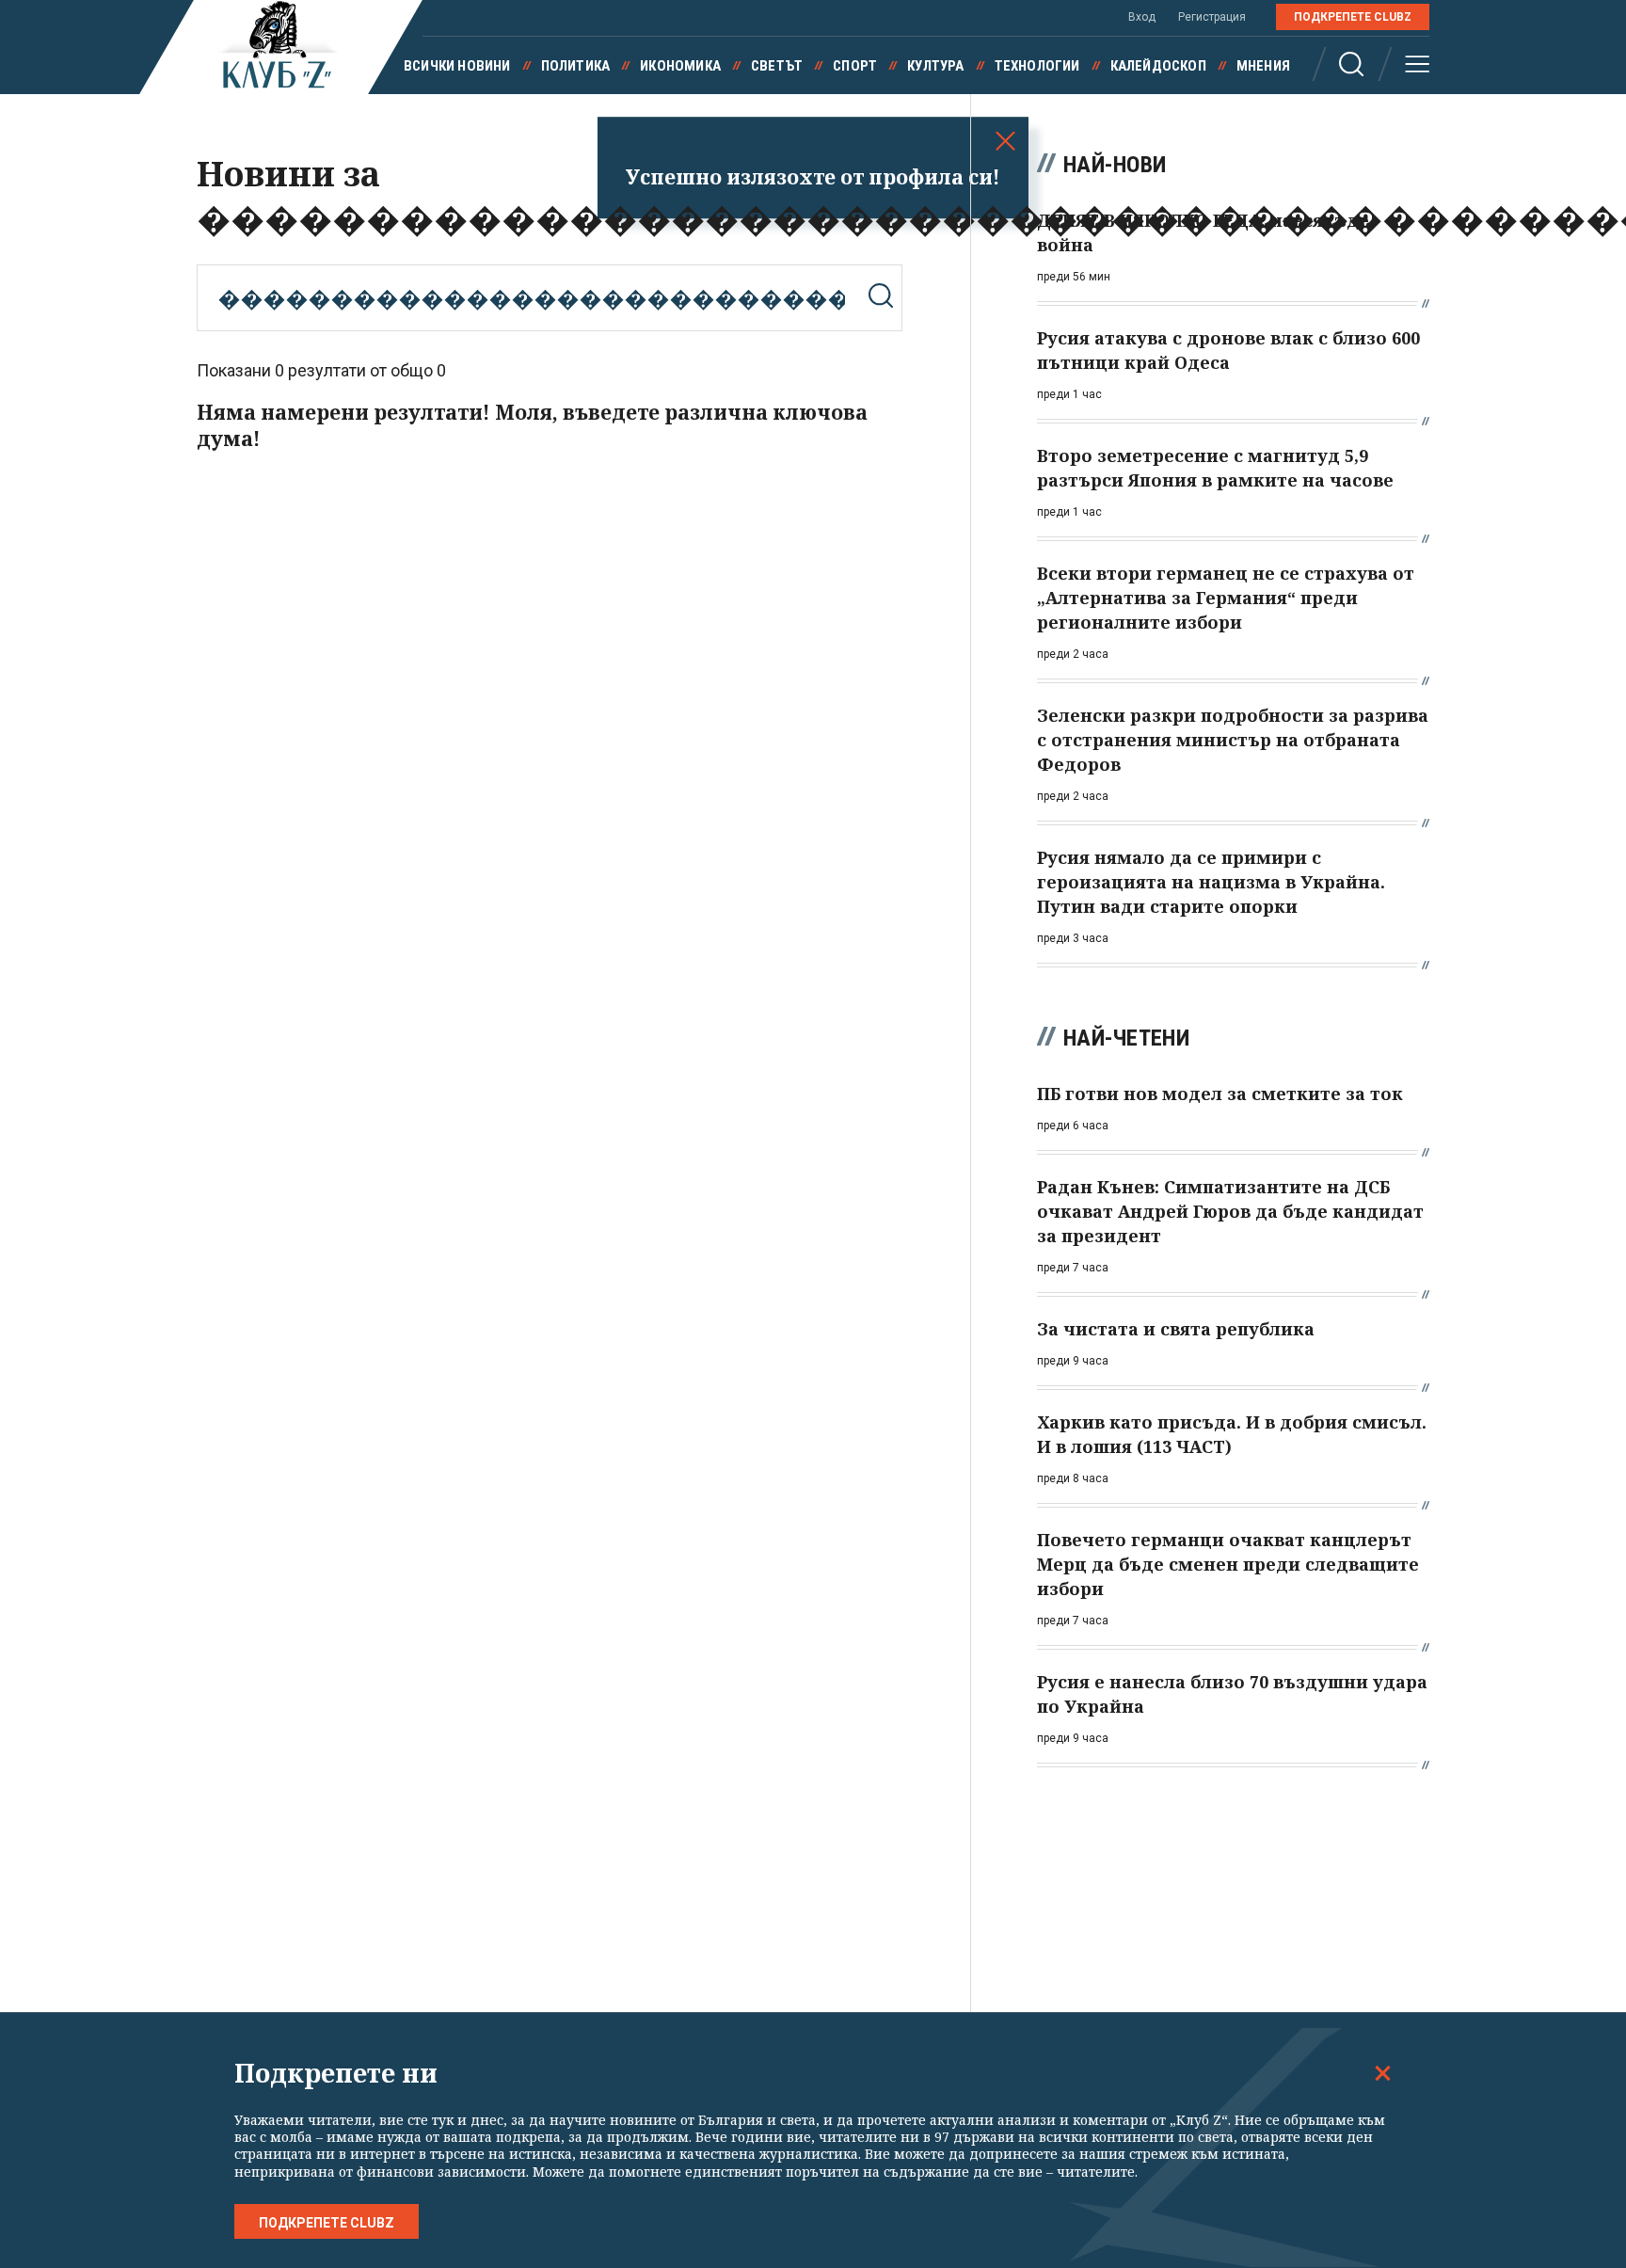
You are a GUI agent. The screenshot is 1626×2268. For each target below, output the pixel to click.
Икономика (680, 66)
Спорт (855, 66)
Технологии (1037, 66)
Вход (1142, 17)
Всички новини (457, 66)
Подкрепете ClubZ (1353, 17)
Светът (777, 66)
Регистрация (1212, 17)
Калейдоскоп (1158, 66)
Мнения (1263, 66)
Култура (935, 66)
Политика (576, 66)
